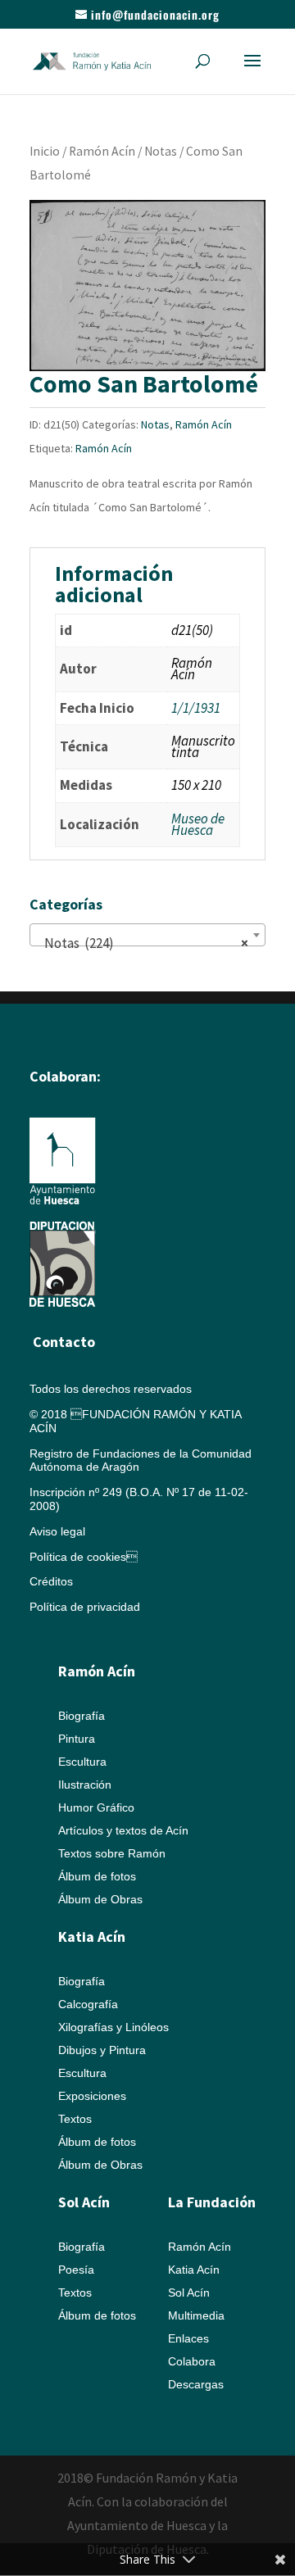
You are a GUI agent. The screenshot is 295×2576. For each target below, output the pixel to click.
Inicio (45, 151)
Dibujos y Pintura (102, 2050)
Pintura (77, 1739)
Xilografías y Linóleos (113, 2027)
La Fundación (212, 2202)
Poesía (76, 2270)
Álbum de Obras (100, 1899)
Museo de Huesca (198, 824)
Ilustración (85, 1785)
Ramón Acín (102, 151)
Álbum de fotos (97, 1876)
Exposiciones (92, 2096)
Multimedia (196, 2315)
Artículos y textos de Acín (123, 1830)
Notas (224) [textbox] (143, 943)
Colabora (192, 2361)
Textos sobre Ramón (112, 1853)
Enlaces (188, 2338)
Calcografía (88, 2004)
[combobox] (147, 935)
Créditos (51, 1581)
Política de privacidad (85, 1607)
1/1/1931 (196, 708)
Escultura (82, 1762)
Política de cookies (84, 1557)
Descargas (196, 2384)
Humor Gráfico (96, 1807)
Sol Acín (189, 2293)
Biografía (82, 1716)
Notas (161, 151)
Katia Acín (92, 1937)
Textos (75, 2119)
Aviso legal (57, 1531)
